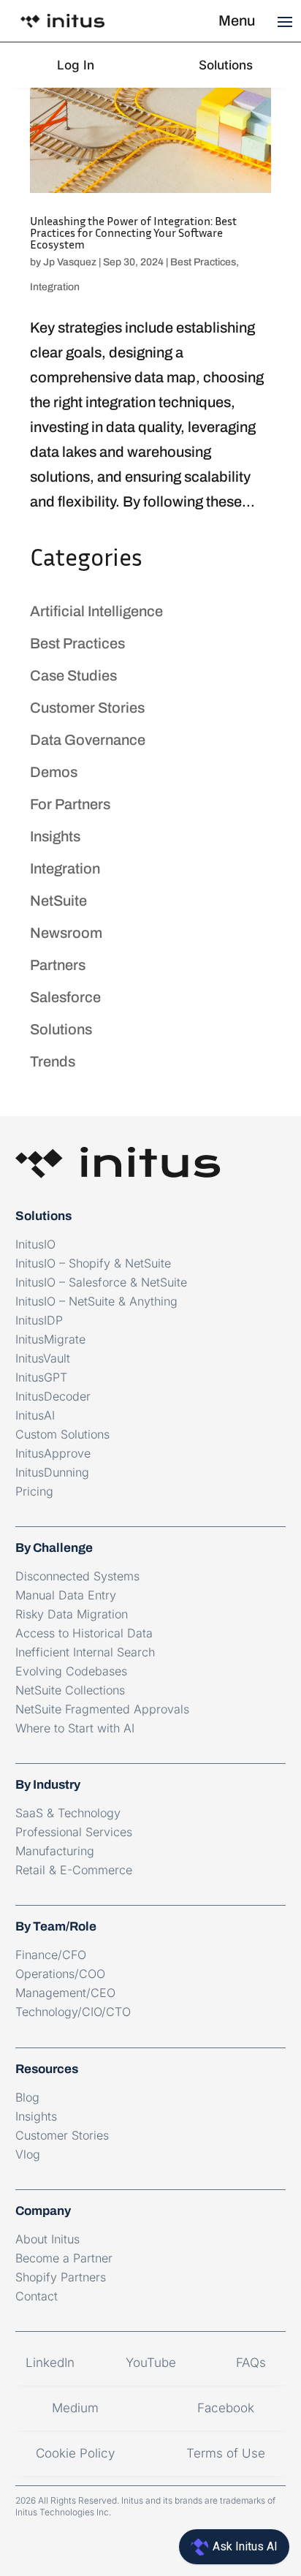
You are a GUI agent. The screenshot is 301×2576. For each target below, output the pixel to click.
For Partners (70, 804)
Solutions (61, 1029)
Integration (55, 287)
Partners (58, 965)
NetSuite (58, 901)
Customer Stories (87, 708)
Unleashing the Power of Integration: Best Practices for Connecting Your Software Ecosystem (133, 232)
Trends (53, 1061)
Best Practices (203, 262)
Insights (55, 836)
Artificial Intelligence (96, 611)
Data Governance (88, 740)
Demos (54, 772)
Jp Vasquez (70, 262)
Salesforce (65, 997)
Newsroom (66, 933)
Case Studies (73, 675)
